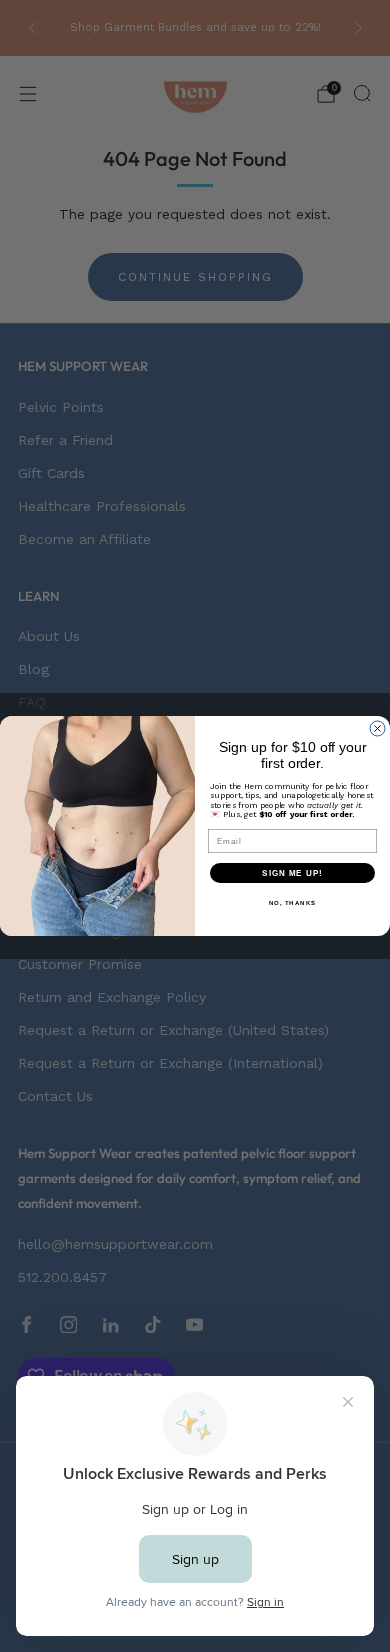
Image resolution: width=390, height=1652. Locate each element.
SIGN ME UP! (292, 873)
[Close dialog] (377, 728)
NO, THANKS (293, 903)
